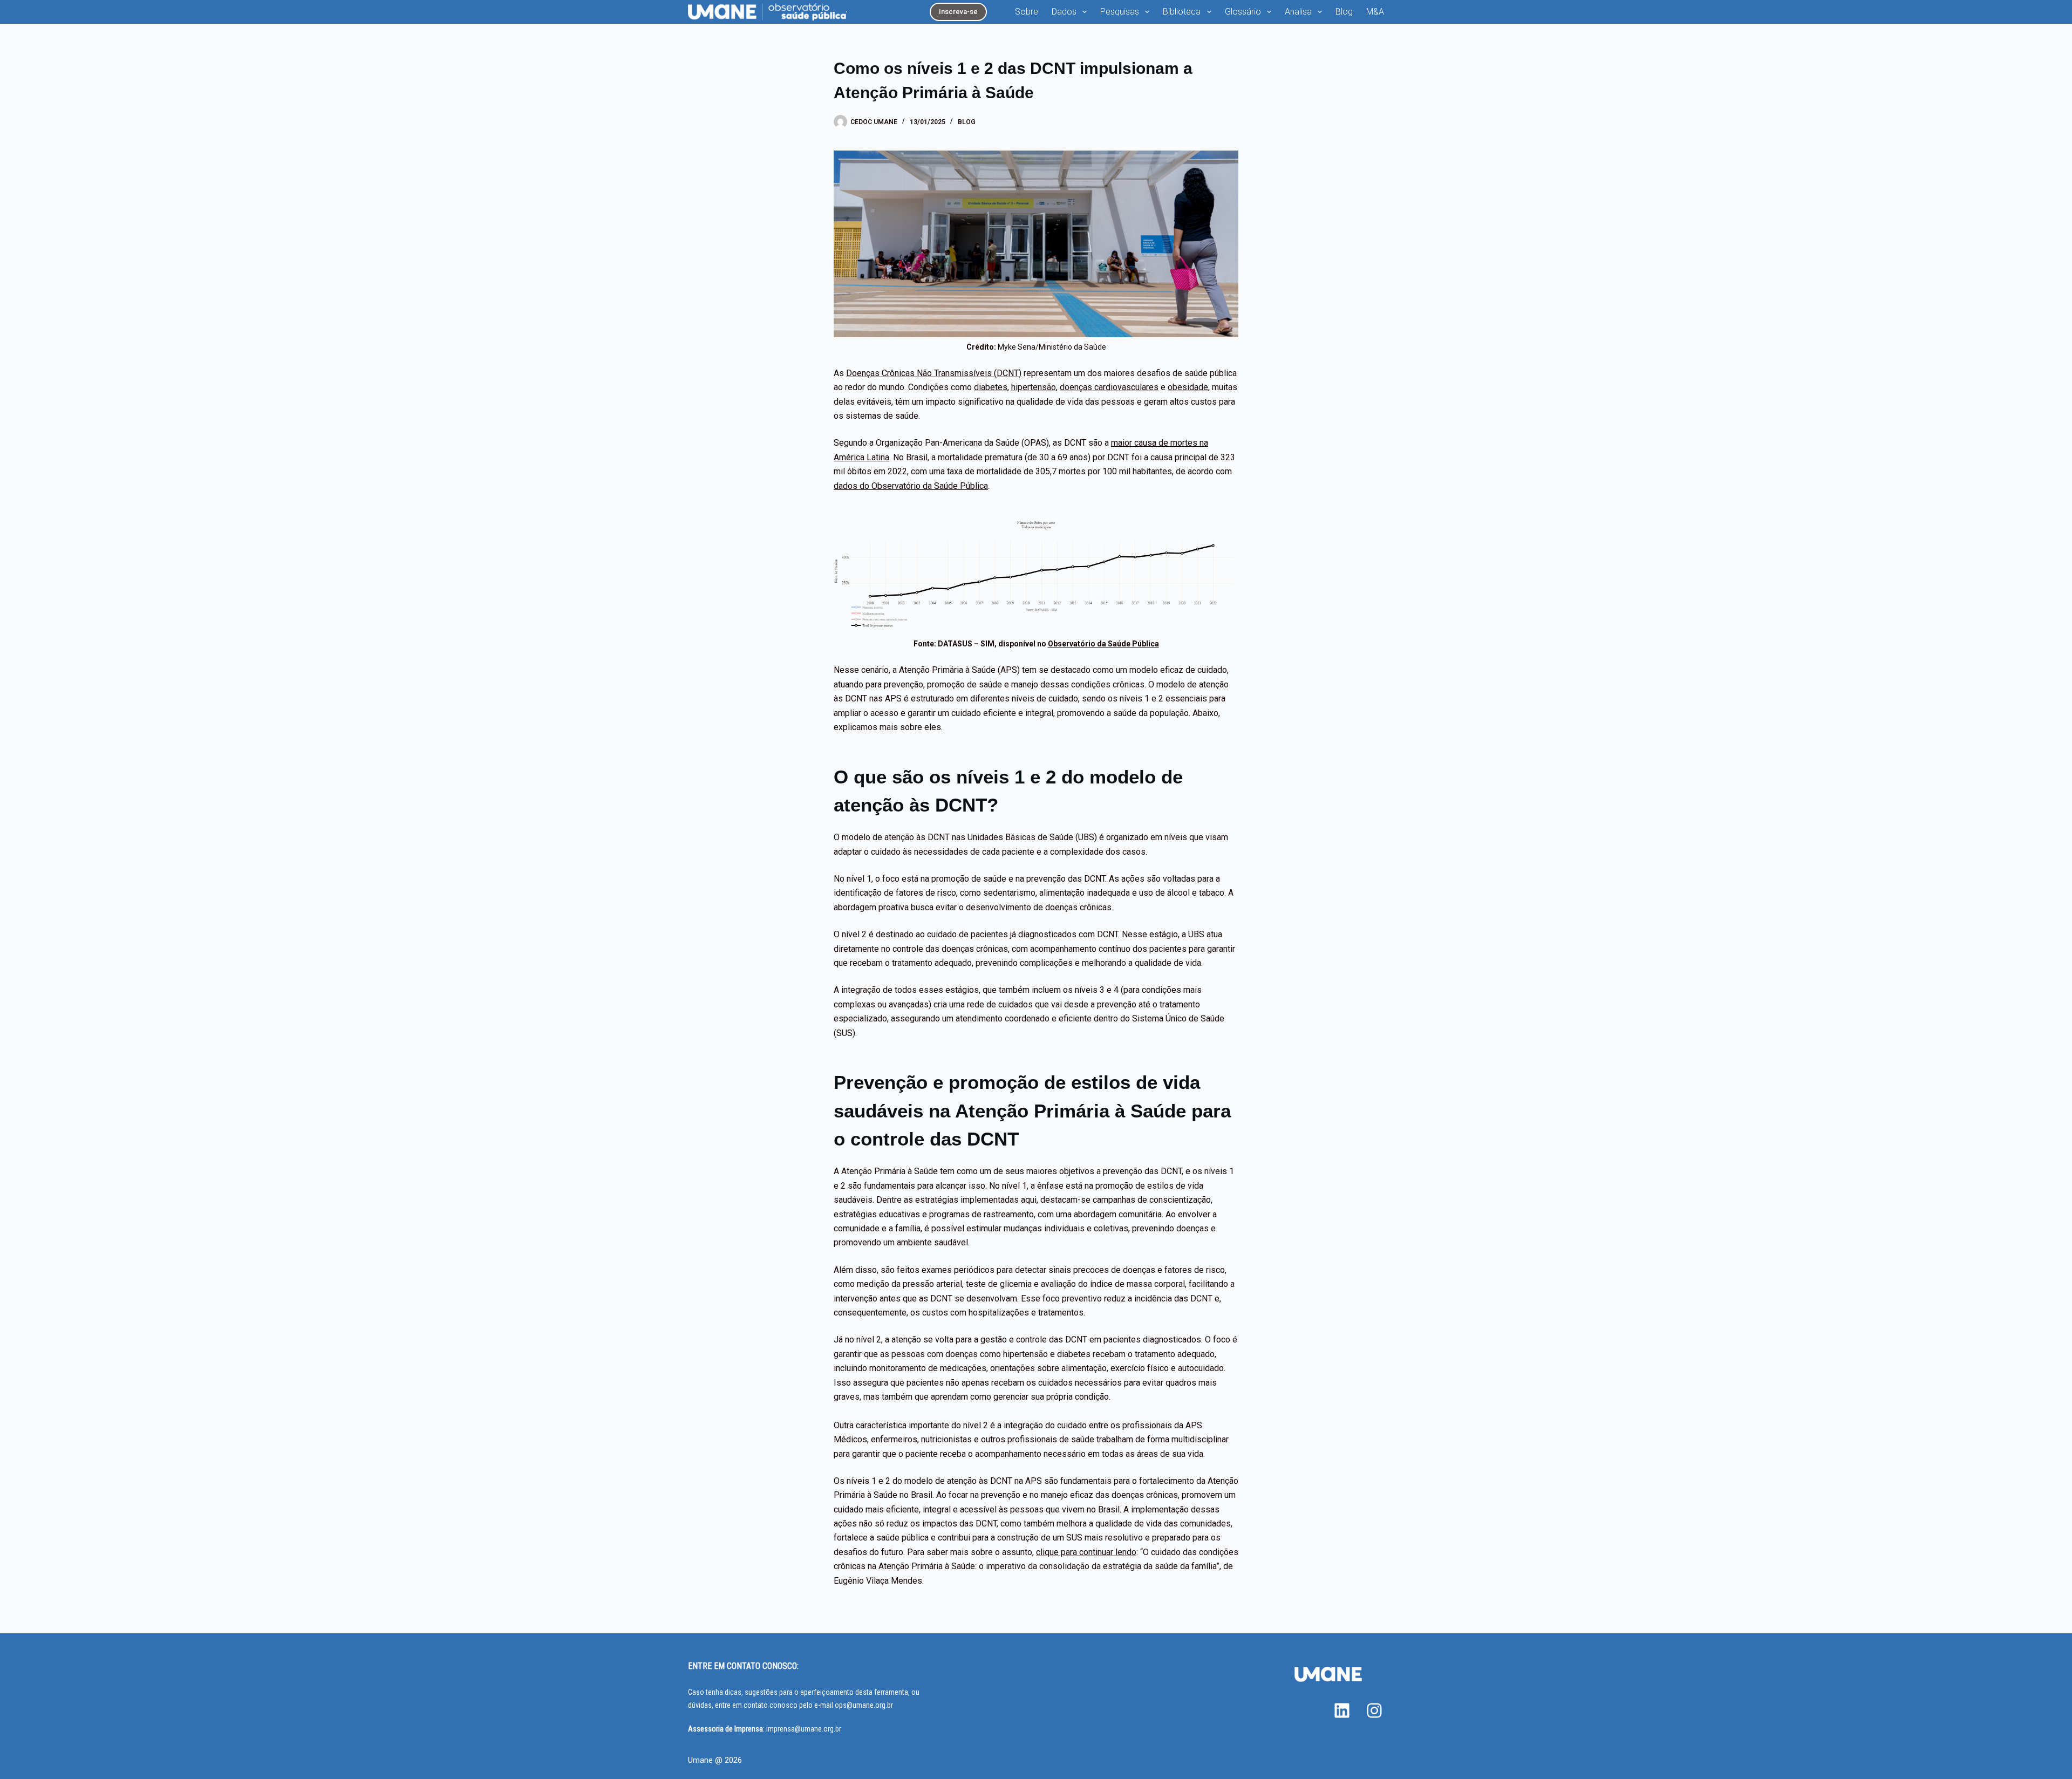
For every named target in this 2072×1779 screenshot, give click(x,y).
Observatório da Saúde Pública (1103, 644)
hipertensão (1034, 387)
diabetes (991, 387)
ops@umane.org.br (864, 1705)
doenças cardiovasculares (1109, 387)
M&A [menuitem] (1375, 12)
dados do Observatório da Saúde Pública (911, 486)
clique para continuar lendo (1086, 1552)
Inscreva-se (958, 12)
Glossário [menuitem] (1243, 12)
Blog (967, 122)
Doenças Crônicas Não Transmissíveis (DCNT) (934, 373)
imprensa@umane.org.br (804, 1729)
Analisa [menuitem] (1298, 12)
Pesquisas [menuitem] (1120, 12)
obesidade (1188, 387)
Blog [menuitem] (1344, 12)
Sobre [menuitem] (1027, 12)
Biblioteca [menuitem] (1182, 12)
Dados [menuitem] (1064, 12)
